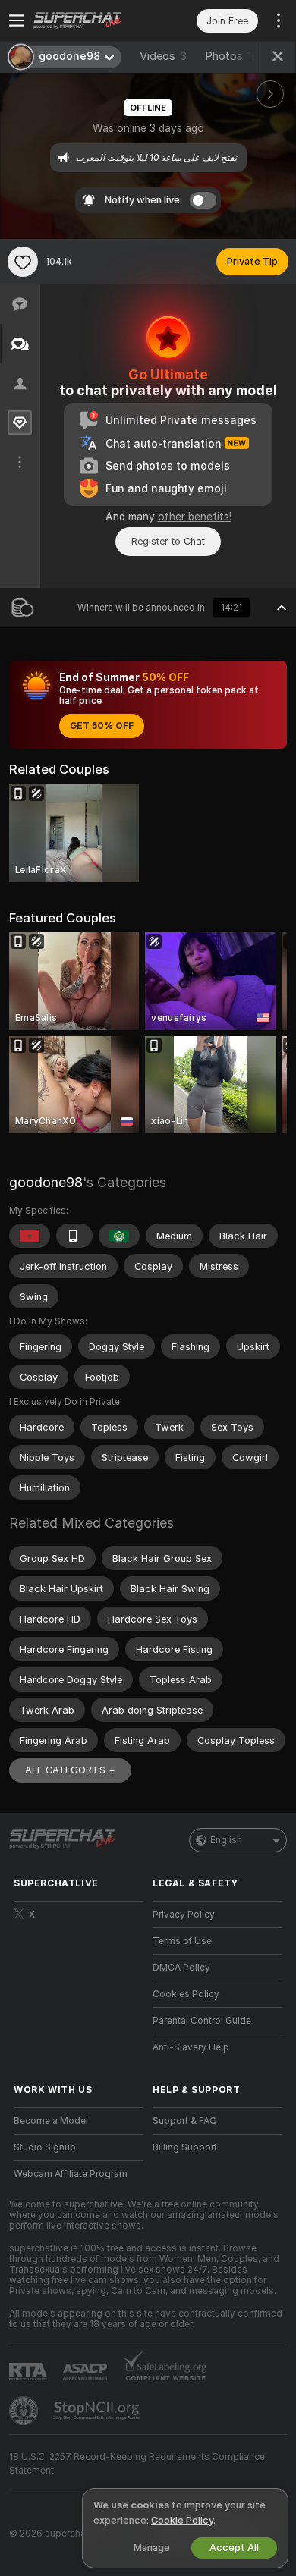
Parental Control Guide (202, 2021)
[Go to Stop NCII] (98, 2411)
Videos (163, 56)
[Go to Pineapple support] (25, 2411)
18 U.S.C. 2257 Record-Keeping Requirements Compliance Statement (137, 2464)
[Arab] (119, 1236)
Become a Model (51, 2121)
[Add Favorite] (23, 262)
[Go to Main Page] (91, 20)
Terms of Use (182, 1941)
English (226, 1840)
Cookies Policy (186, 1994)
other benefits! (195, 517)
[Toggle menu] (17, 20)
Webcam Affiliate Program (71, 2174)
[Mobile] (74, 1236)
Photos (231, 56)
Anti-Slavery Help (191, 2047)
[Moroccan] (30, 1236)
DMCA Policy (181, 1968)
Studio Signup (45, 2147)
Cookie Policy (182, 2520)
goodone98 (46, 1182)
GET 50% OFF (102, 726)
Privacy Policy (184, 1915)
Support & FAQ (185, 2121)
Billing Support (185, 2147)
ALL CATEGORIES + (70, 1770)
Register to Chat (168, 541)
